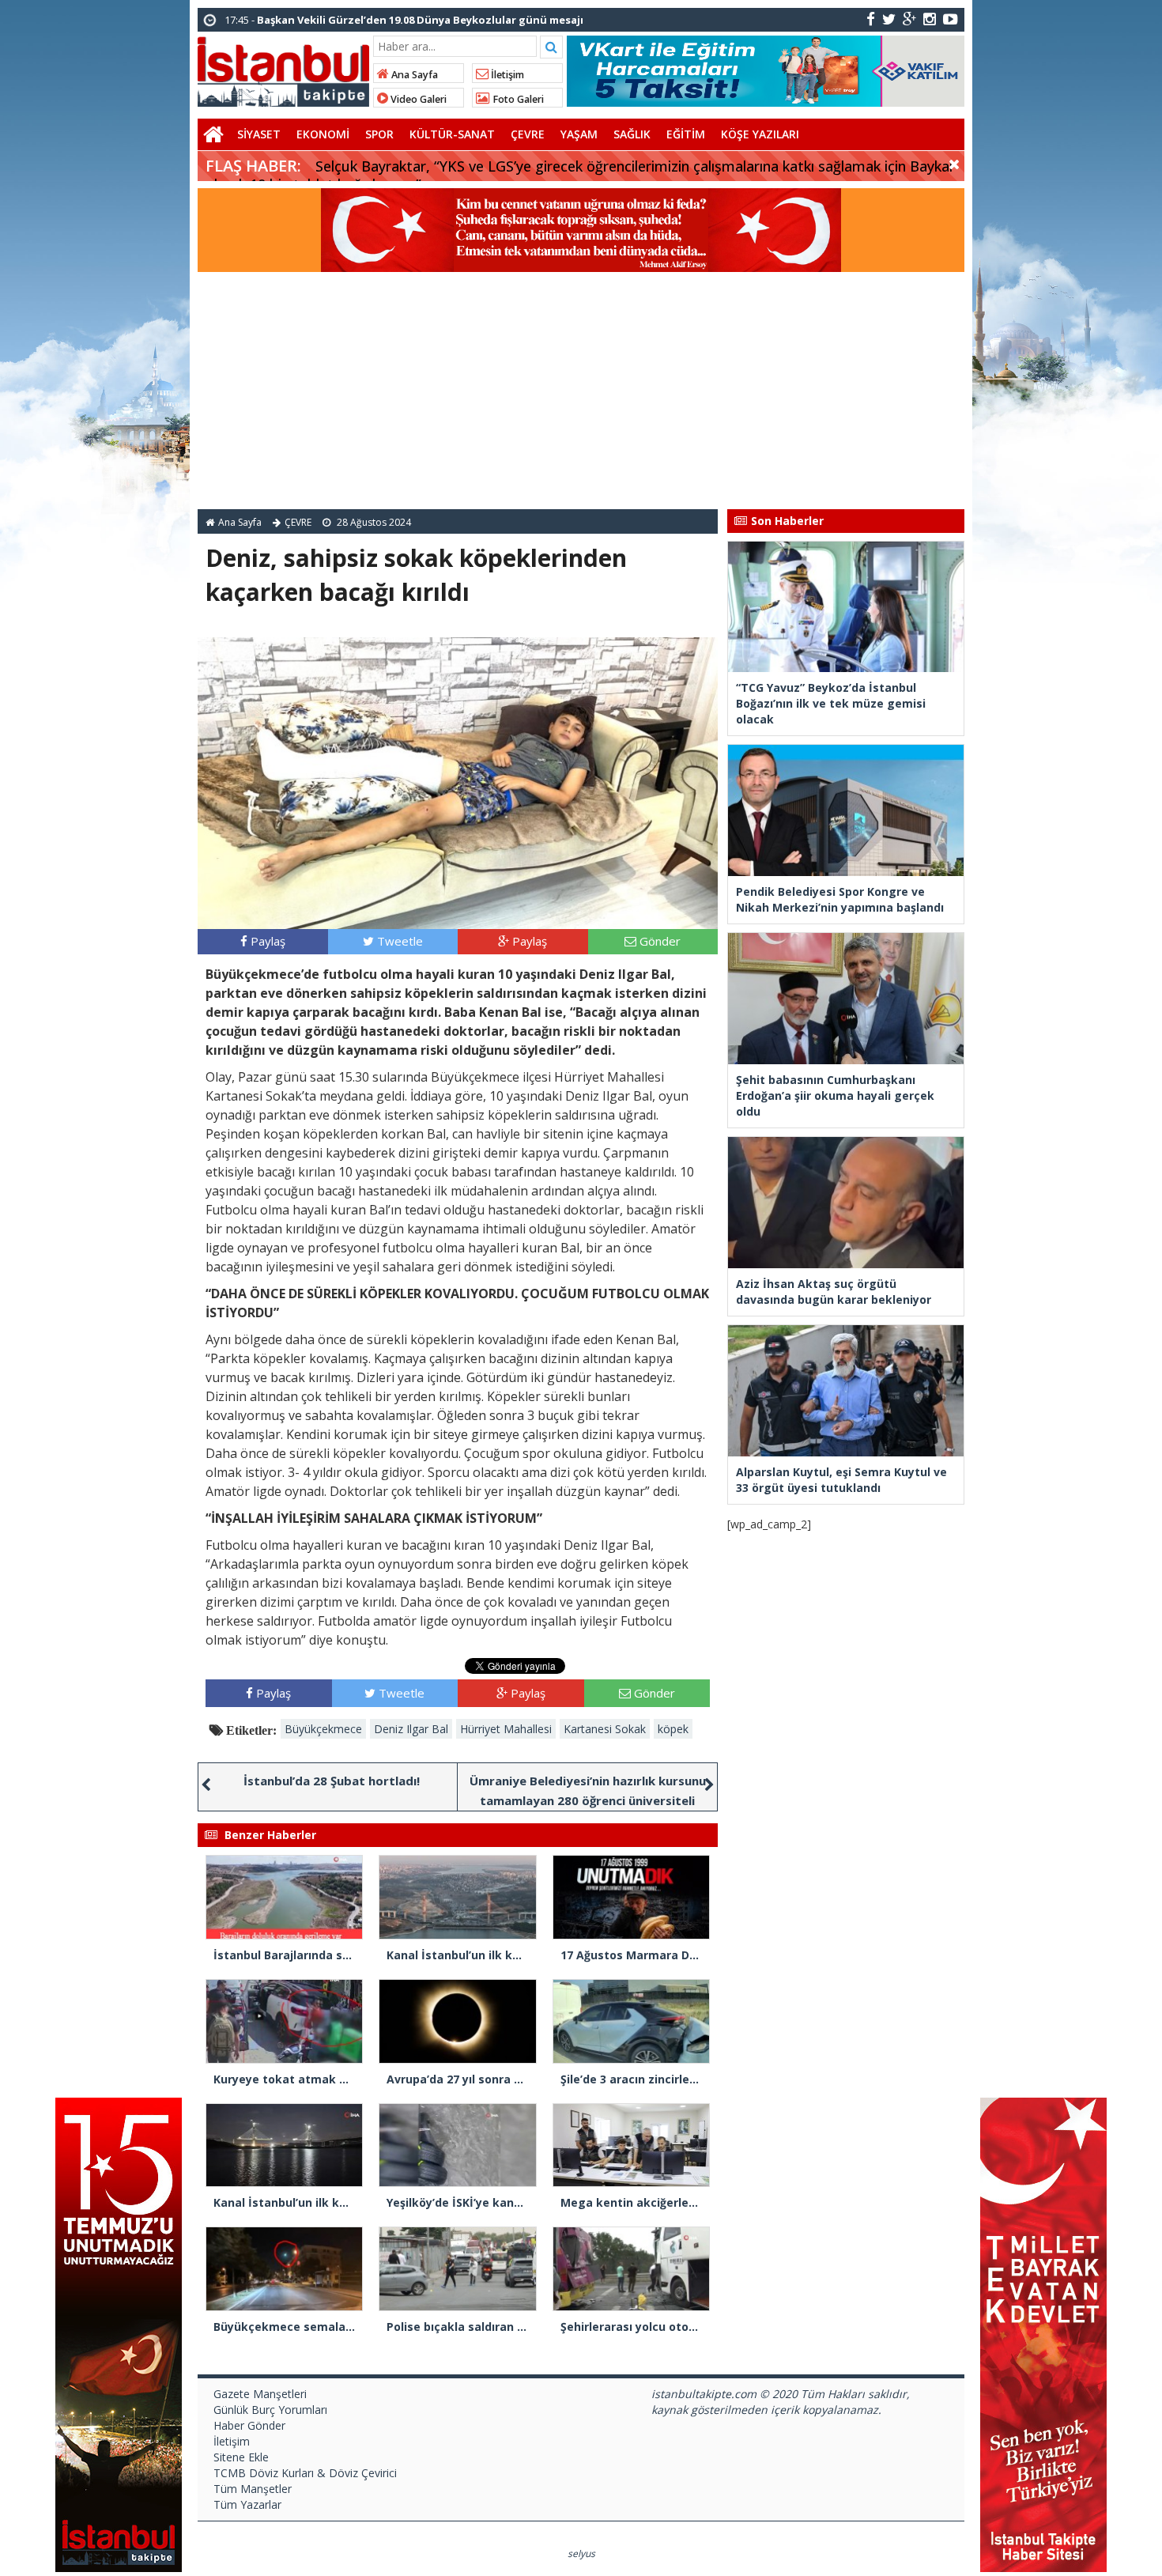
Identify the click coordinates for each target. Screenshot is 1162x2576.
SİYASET (259, 134)
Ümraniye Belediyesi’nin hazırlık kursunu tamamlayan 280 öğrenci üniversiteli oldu (588, 1800)
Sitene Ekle (241, 2457)
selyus (581, 2553)
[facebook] (871, 19)
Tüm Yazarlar (247, 2504)
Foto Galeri (517, 99)
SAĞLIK (632, 134)
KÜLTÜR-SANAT (452, 134)
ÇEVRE (528, 134)
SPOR (379, 134)
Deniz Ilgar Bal (411, 1729)
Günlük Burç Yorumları (270, 2410)
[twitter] (889, 19)
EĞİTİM (686, 134)
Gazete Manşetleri (260, 2394)
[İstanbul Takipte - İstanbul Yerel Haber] (283, 69)
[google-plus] (909, 19)
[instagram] (930, 19)
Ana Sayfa (413, 75)
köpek (673, 1729)
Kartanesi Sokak (605, 1729)
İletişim (506, 75)
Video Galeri (417, 99)
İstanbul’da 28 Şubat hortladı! (332, 1781)
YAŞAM (579, 134)
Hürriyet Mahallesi (506, 1729)
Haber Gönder (249, 2425)
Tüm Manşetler (253, 2489)
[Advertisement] (581, 391)
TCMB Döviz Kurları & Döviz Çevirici (305, 2473)
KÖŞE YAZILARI (760, 134)
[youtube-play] (951, 19)
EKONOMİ (323, 134)
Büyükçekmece (323, 1729)
